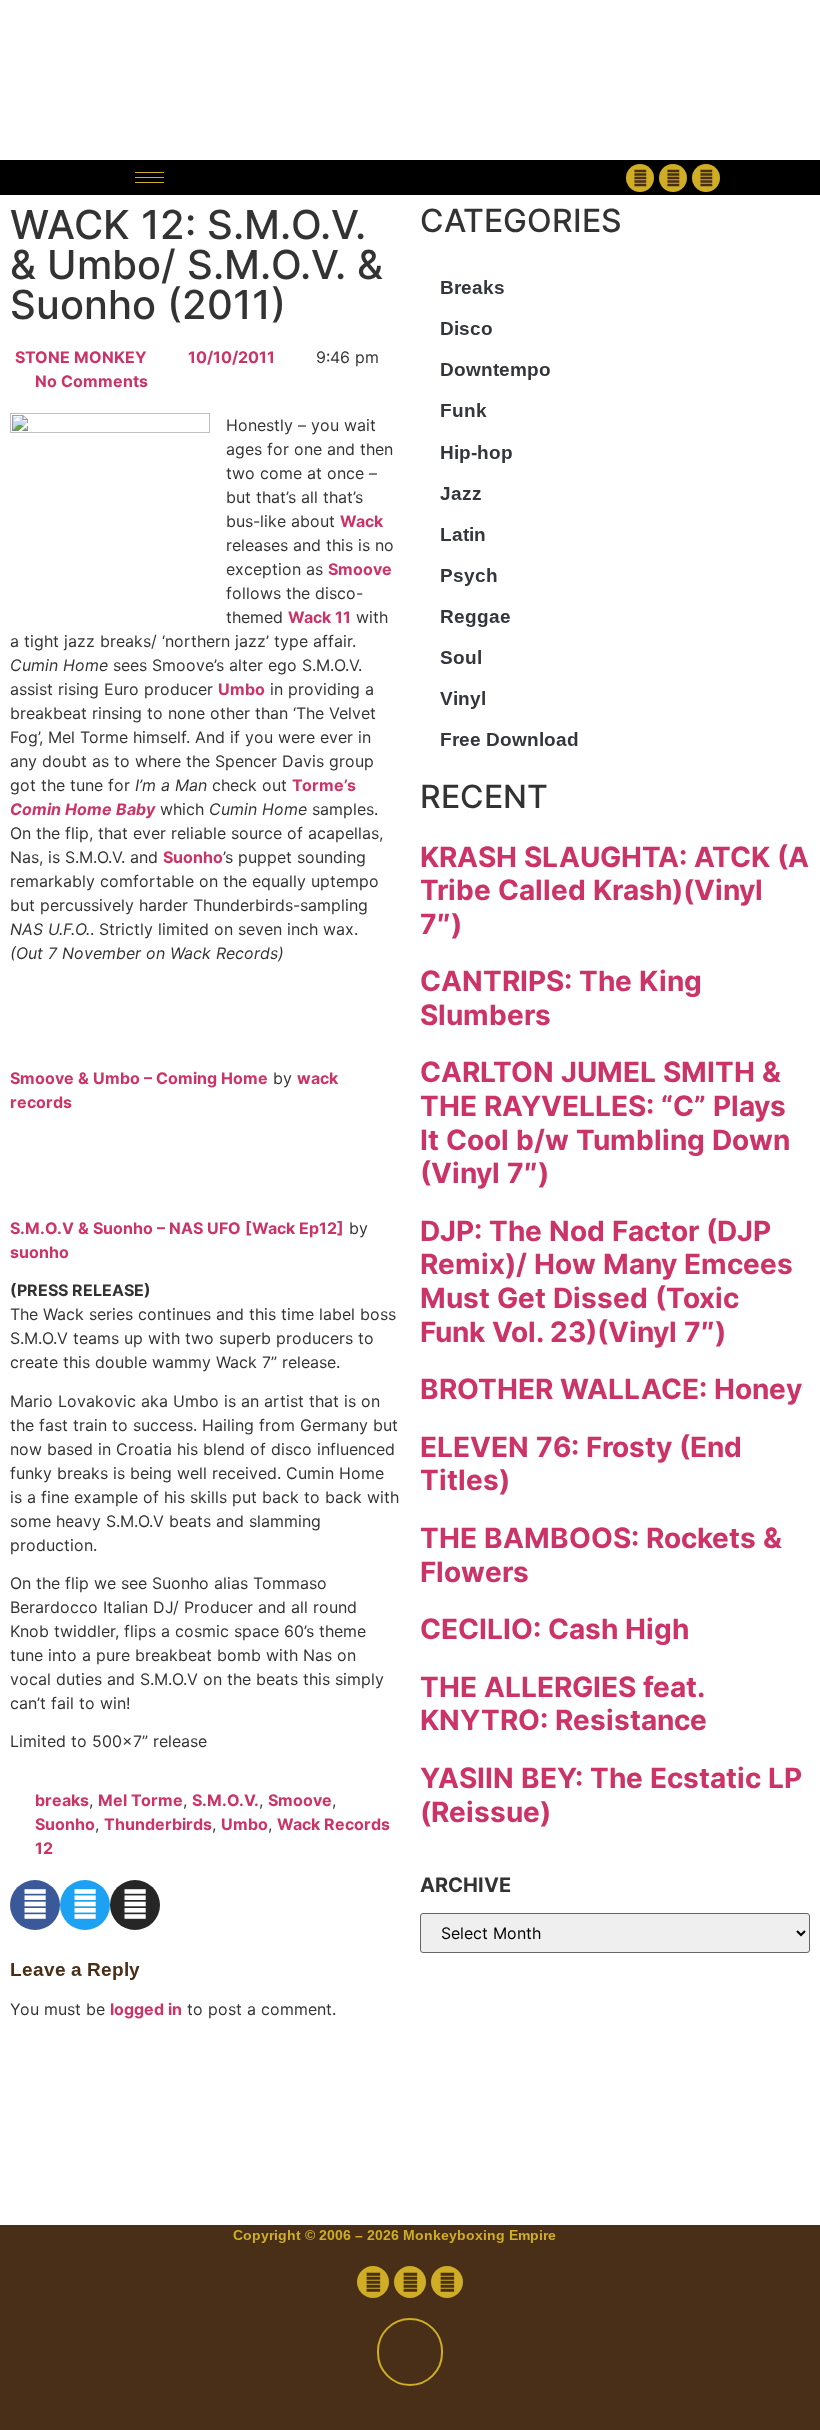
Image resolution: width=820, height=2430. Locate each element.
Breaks (472, 287)
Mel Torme (140, 1800)
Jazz (461, 493)
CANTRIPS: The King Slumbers (561, 998)
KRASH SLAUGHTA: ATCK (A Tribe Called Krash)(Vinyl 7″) (614, 890)
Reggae (475, 616)
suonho (39, 1252)
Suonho (193, 857)
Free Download (509, 739)
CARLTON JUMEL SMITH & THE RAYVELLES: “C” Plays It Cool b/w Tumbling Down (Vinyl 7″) (605, 1122)
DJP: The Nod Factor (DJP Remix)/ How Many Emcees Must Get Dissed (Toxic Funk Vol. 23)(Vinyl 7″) (606, 1281)
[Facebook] (640, 178)
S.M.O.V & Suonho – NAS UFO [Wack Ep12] (177, 1228)
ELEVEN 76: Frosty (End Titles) (581, 1464)
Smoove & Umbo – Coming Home (139, 1078)
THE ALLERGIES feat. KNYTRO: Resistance (563, 1704)
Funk (463, 410)
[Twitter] (673, 178)
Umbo (241, 689)
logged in (146, 2009)
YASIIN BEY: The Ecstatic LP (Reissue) (611, 1795)
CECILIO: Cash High (554, 1629)
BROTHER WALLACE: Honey (611, 1389)
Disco (466, 328)
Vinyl (463, 698)
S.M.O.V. (225, 1800)
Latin (463, 534)
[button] (409, 177)
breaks (62, 1800)
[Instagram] (706, 178)
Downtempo (495, 369)
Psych (469, 575)
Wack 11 (319, 617)
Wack (361, 521)
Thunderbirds (158, 1824)
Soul (461, 657)
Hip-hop (476, 452)
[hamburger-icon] (149, 177)
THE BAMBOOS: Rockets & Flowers (601, 1555)
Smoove (360, 569)
